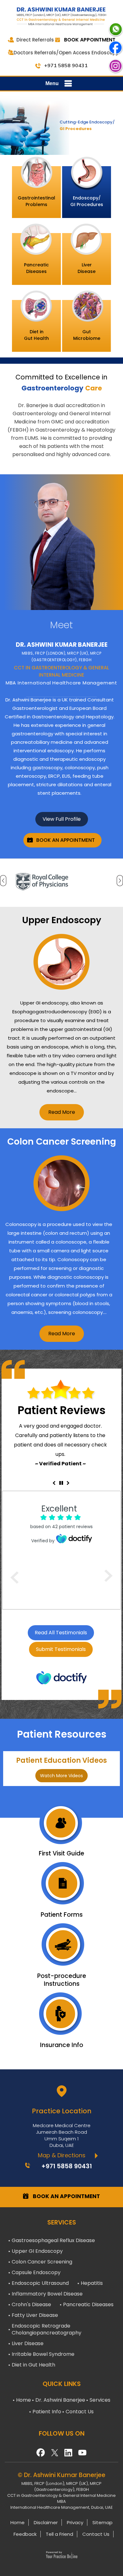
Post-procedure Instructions (62, 1980)
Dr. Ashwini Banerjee (60, 2400)
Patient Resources (62, 1734)
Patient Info (47, 2412)
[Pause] (61, 1483)
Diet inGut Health (36, 335)
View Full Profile (62, 819)
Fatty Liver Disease (35, 2315)
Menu (52, 83)
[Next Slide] (68, 1483)
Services (100, 2400)
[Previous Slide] (54, 1483)
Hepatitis (92, 2283)
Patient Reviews (62, 1410)
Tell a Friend (59, 2534)
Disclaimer (46, 2522)
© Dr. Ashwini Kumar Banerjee (61, 2475)
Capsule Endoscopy (36, 2272)
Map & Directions (62, 2155)
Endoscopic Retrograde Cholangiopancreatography (47, 2329)
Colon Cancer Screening (42, 2262)
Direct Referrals (35, 40)
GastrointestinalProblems (36, 201)
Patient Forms (62, 1914)
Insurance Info (62, 2045)
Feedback (25, 2534)
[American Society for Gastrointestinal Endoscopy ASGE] (62, 882)
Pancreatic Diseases (88, 2304)
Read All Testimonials (61, 1633)
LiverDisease (87, 268)
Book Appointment (90, 40)
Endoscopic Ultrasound (40, 2283)
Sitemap (102, 2522)
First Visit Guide (61, 1853)
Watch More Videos (61, 1776)
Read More (62, 1112)
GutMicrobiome (87, 335)
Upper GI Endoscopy (37, 2251)
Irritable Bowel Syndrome (43, 2354)
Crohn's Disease (31, 2304)
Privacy (75, 2522)
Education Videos (61, 1760)
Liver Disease (28, 2343)
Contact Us (80, 2412)
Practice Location (62, 2111)
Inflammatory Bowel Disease (47, 2294)
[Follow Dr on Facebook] (41, 2451)
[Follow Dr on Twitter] (55, 2451)
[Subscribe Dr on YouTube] (68, 2451)
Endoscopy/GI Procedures (87, 201)
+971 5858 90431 (66, 65)
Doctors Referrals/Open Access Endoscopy (66, 53)
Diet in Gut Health (33, 2365)
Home (23, 2400)
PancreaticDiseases (36, 268)
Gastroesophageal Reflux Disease (53, 2240)
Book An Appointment (66, 840)
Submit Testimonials (61, 1649)
